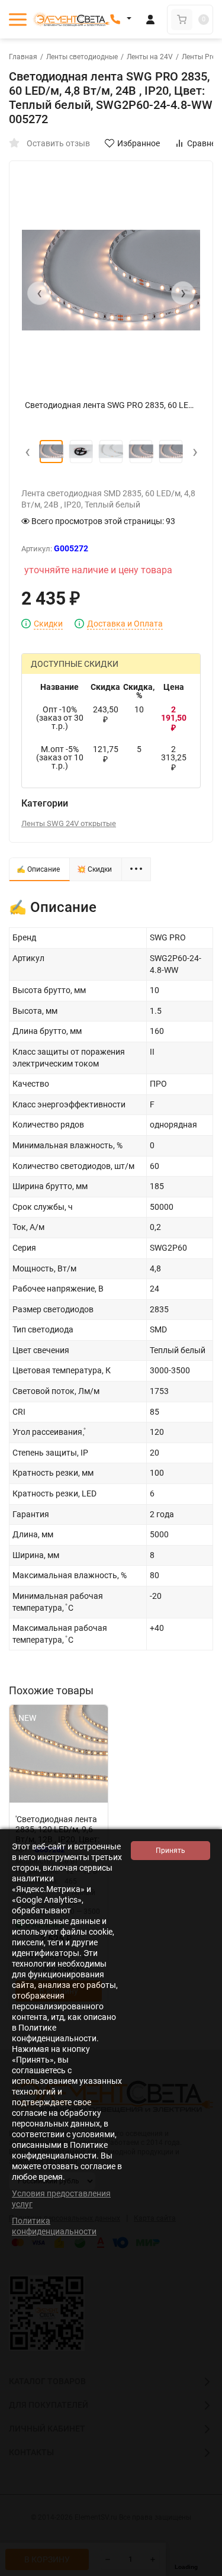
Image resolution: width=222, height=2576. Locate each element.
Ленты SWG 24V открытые (69, 823)
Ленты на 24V (150, 57)
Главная (23, 57)
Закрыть (204, 2570)
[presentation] (39, 293)
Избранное (139, 143)
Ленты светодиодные (82, 57)
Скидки (48, 624)
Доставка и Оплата (125, 624)
